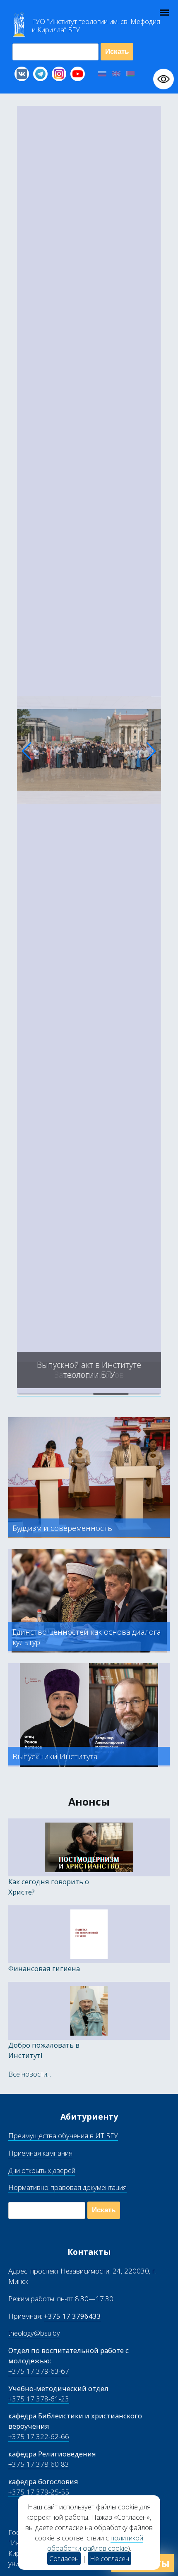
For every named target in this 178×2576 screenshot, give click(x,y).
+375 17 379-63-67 (39, 2371)
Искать (117, 52)
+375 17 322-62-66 (39, 2436)
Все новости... (30, 2074)
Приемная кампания (40, 2153)
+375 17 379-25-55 (39, 2492)
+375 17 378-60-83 (39, 2464)
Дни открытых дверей (42, 2170)
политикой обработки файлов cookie (95, 2543)
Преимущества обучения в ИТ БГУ (63, 2136)
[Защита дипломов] (89, 1391)
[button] (27, 751)
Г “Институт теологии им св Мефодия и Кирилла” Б (96, 26)
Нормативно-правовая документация (67, 2187)
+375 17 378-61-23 (39, 2399)
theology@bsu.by (34, 2333)
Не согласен (109, 2558)
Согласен (64, 2558)
